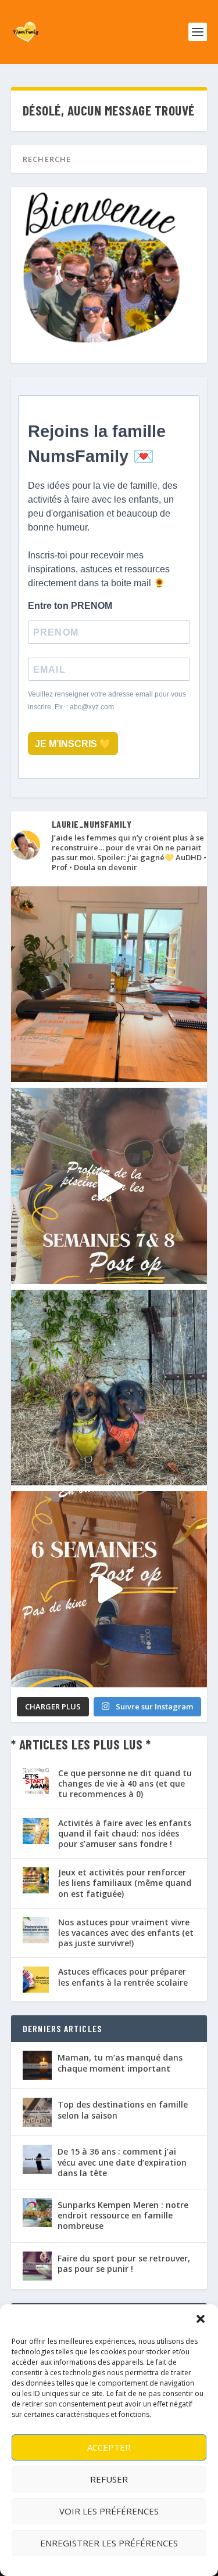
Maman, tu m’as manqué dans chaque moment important (120, 2063)
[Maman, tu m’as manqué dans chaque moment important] (37, 2065)
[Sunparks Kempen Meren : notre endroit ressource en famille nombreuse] (37, 2213)
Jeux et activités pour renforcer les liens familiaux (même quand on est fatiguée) (125, 1883)
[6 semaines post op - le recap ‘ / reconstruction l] (109, 1589)
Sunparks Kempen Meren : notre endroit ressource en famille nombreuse (123, 2215)
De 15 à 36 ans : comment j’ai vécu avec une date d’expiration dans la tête (122, 2162)
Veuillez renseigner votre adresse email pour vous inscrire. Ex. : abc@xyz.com (107, 701)
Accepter (109, 2447)
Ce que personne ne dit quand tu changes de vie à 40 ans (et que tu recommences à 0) (125, 1783)
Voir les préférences (109, 2511)
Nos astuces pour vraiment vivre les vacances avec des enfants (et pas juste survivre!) (126, 1933)
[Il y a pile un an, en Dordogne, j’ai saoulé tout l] (109, 1388)
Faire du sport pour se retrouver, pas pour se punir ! (124, 2263)
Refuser (109, 2479)
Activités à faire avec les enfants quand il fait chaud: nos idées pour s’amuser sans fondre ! (125, 1833)
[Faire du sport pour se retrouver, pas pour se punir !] (37, 2266)
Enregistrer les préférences (109, 2543)
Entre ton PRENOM (70, 606)
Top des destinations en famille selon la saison (123, 2110)
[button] (201, 2319)
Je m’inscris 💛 (73, 744)
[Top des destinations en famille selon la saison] (37, 2112)
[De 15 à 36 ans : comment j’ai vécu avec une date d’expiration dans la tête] (37, 2159)
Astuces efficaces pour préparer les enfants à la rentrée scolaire (123, 1977)
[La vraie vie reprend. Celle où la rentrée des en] (109, 984)
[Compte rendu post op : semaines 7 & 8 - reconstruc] (109, 1186)
